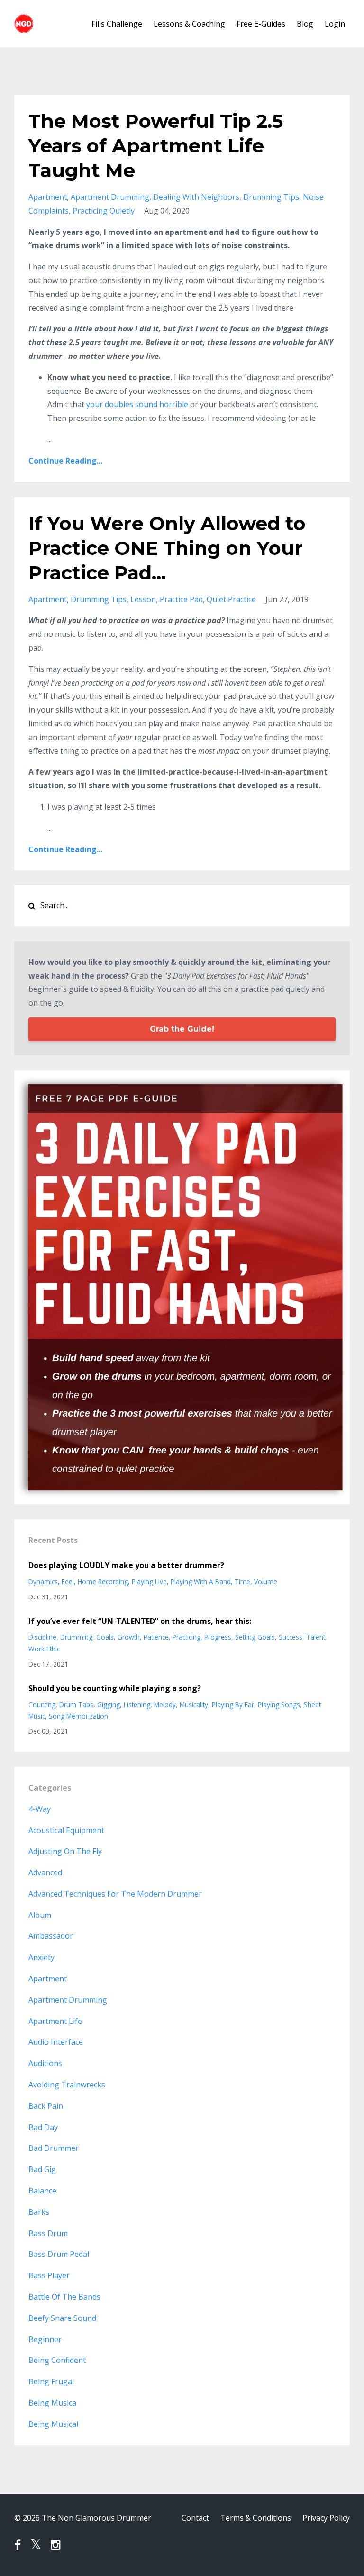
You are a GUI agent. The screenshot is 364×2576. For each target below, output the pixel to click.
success (291, 1637)
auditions (45, 2063)
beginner (45, 2339)
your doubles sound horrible (137, 404)
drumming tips (271, 197)
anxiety (41, 1957)
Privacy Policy (326, 2518)
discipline (42, 1637)
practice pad (181, 599)
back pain (46, 2106)
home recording (103, 1582)
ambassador (51, 1936)
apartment (48, 197)
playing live (149, 1582)
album (40, 1915)
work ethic (44, 1649)
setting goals (255, 1637)
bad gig (42, 2169)
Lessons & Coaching (189, 24)
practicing (187, 1637)
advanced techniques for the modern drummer (115, 1894)
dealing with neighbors (196, 197)
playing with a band (201, 1582)
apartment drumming (110, 197)
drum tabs (76, 1705)
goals (105, 1637)
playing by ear (233, 1705)
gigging (109, 1705)
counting (42, 1705)
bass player (49, 2275)
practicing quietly (104, 211)
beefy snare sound (62, 2318)
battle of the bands (64, 2297)
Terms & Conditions (256, 2518)
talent (316, 1637)
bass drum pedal (59, 2254)
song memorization (78, 1716)
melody (165, 1705)
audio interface (56, 2042)
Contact (195, 2518)
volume (266, 1582)
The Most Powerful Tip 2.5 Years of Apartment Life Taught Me (156, 146)
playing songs (279, 1705)
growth (129, 1637)
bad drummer (54, 2148)
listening (137, 1705)
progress (218, 1637)
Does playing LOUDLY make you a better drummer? (126, 1565)
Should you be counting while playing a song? (115, 1688)
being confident (57, 2360)
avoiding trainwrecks (67, 2085)
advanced (45, 1872)
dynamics (43, 1582)
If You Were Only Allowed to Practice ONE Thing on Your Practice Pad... (167, 548)
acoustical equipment (66, 1830)
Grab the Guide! (182, 1029)
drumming (76, 1637)
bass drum (48, 2233)
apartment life (55, 2021)
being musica (52, 2403)
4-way (40, 1809)
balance (42, 2191)
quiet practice (231, 599)
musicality (194, 1705)
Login (335, 24)
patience (156, 1637)
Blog (305, 24)
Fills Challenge (117, 24)
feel (68, 1582)
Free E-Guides (261, 24)
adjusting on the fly (65, 1851)
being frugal (51, 2381)
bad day (43, 2127)
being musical (53, 2424)
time (242, 1582)
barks (39, 2212)
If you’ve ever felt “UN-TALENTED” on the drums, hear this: (140, 1621)
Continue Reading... (65, 461)
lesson (143, 599)
